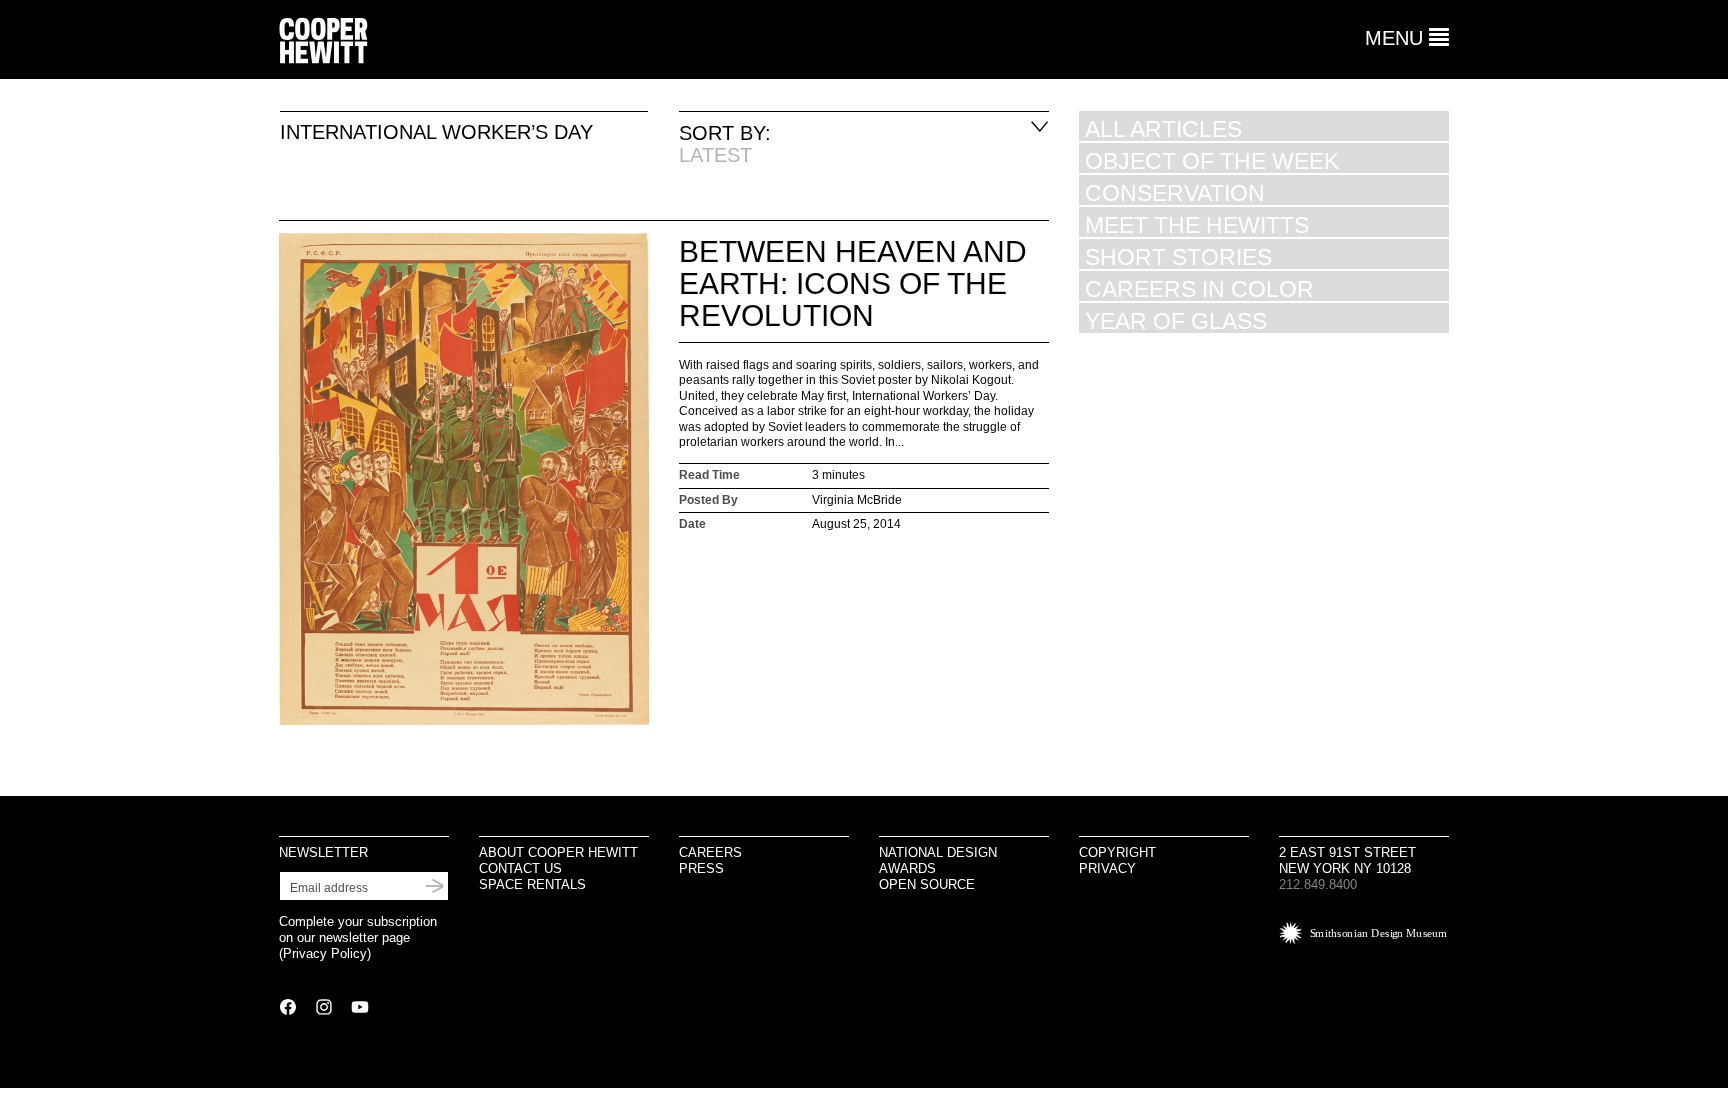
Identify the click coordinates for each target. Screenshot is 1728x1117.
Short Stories (1178, 256)
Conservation (1175, 192)
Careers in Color (1199, 288)
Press (701, 868)
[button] (1407, 38)
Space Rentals (532, 884)
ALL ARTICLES (1163, 128)
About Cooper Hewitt (558, 852)
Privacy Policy (325, 953)
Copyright (1117, 852)
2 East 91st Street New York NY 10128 (1347, 860)
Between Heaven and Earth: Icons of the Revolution (853, 283)
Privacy (1107, 868)
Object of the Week (1212, 160)
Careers (710, 852)
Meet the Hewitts (1197, 224)
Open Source (927, 884)
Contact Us (520, 868)
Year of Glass (1176, 320)
